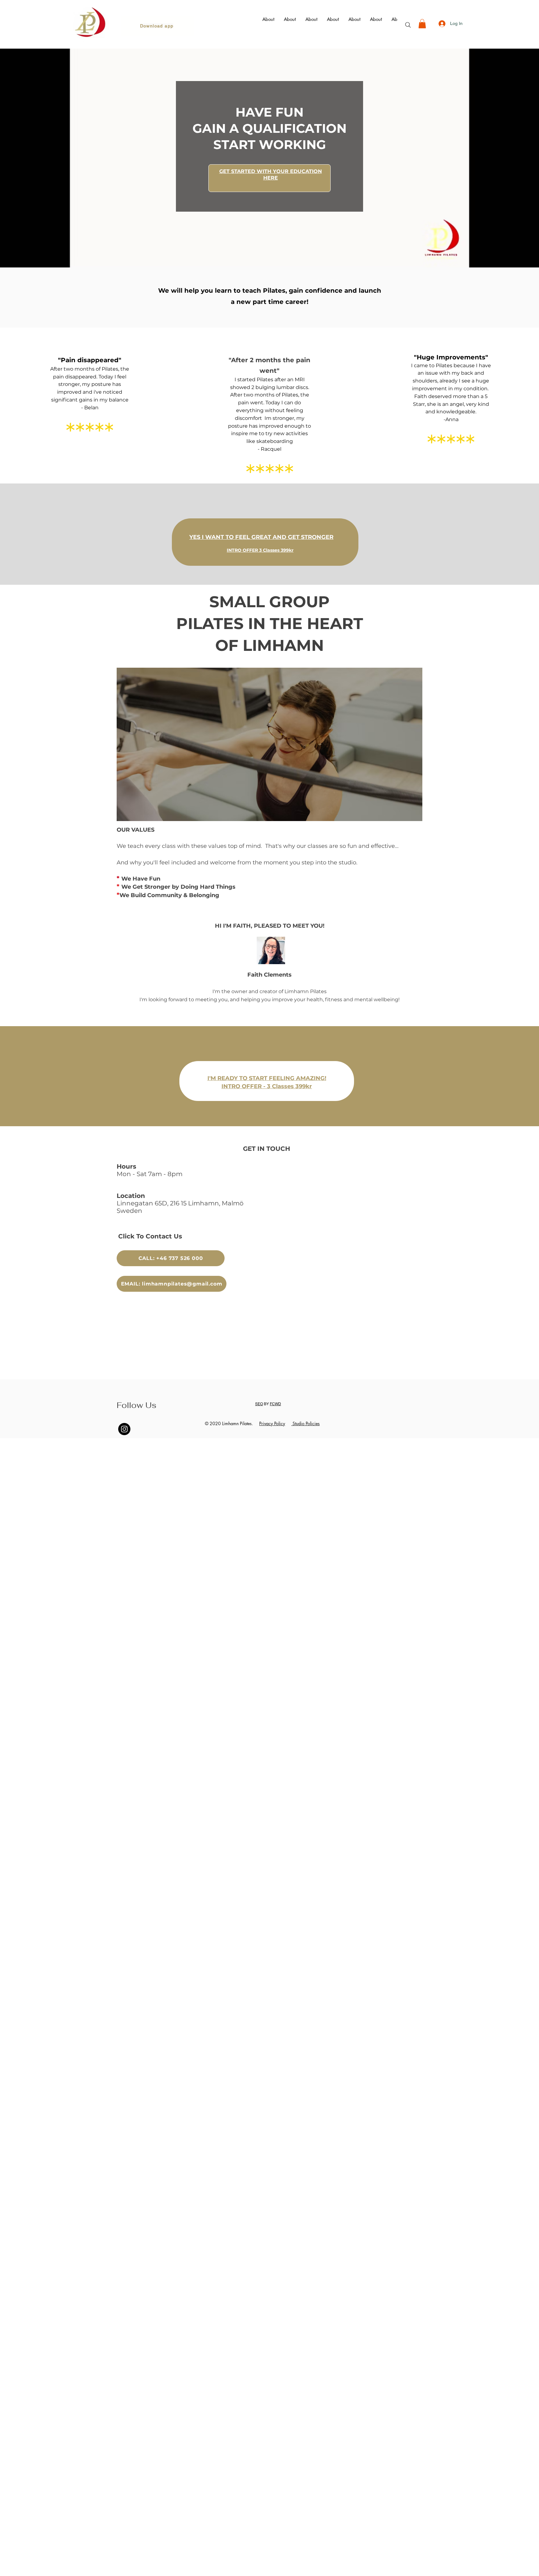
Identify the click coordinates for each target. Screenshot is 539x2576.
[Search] (408, 25)
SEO (259, 1404)
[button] (422, 24)
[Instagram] (124, 1429)
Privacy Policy (272, 1423)
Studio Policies (306, 1423)
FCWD (275, 1404)
